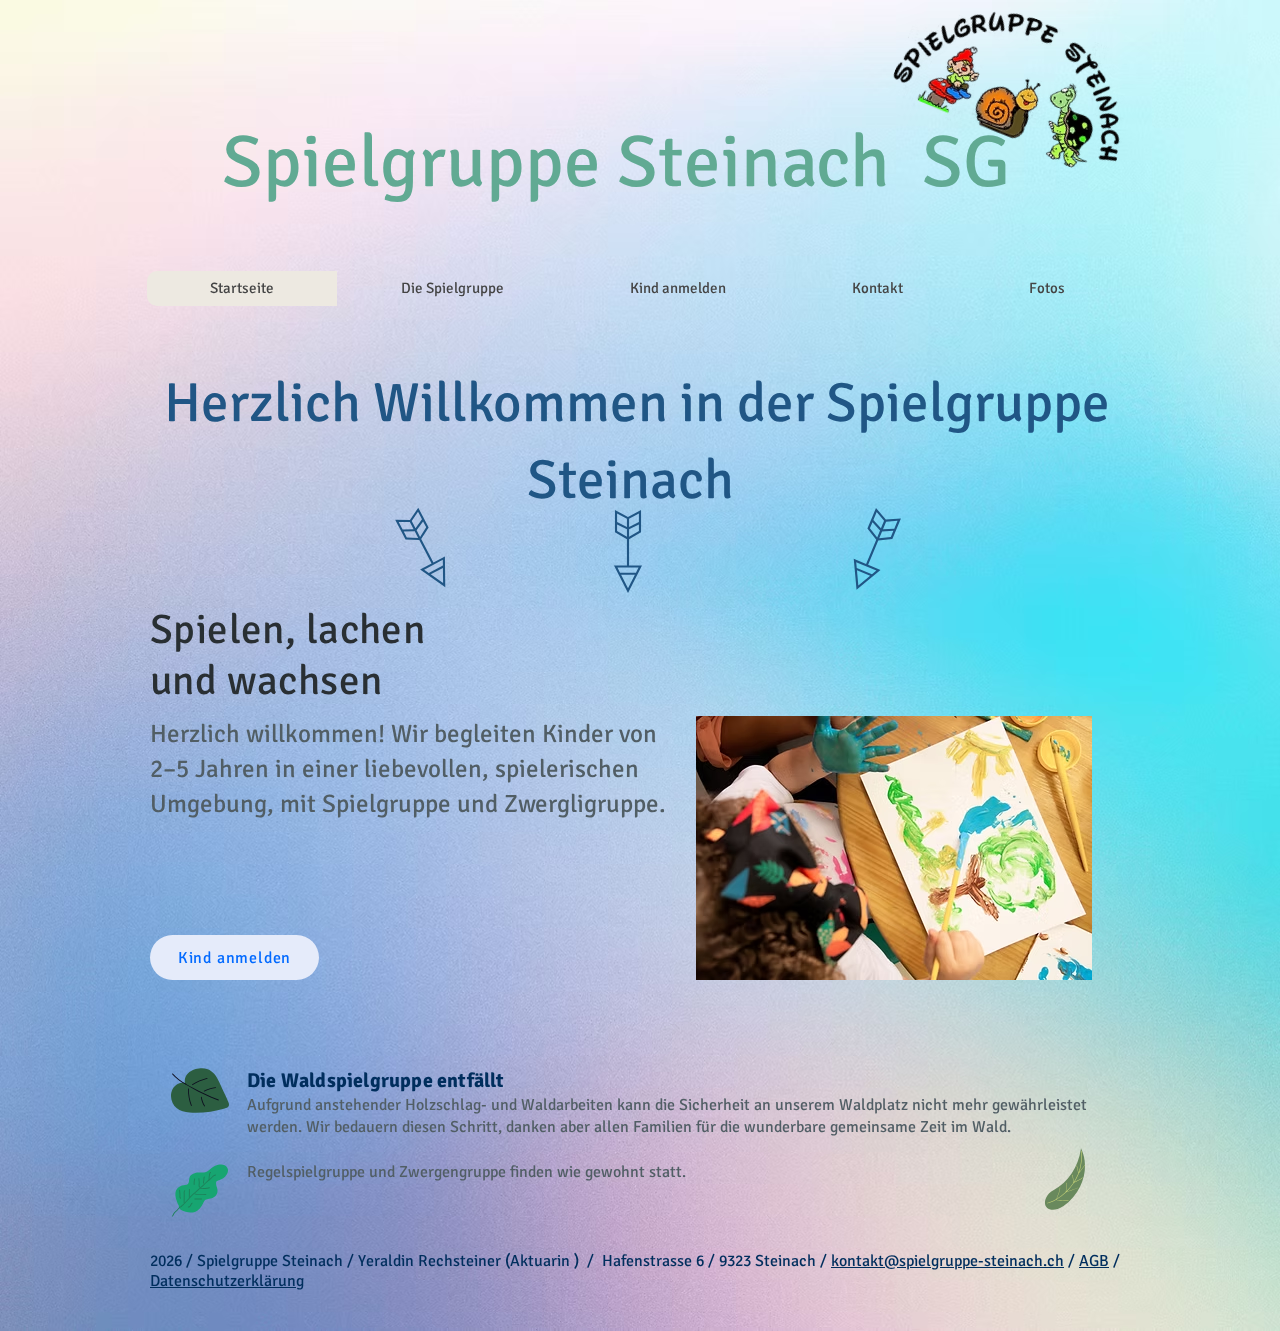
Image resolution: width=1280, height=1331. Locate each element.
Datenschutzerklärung (227, 1281)
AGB (1094, 1261)
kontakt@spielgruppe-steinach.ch (947, 1261)
